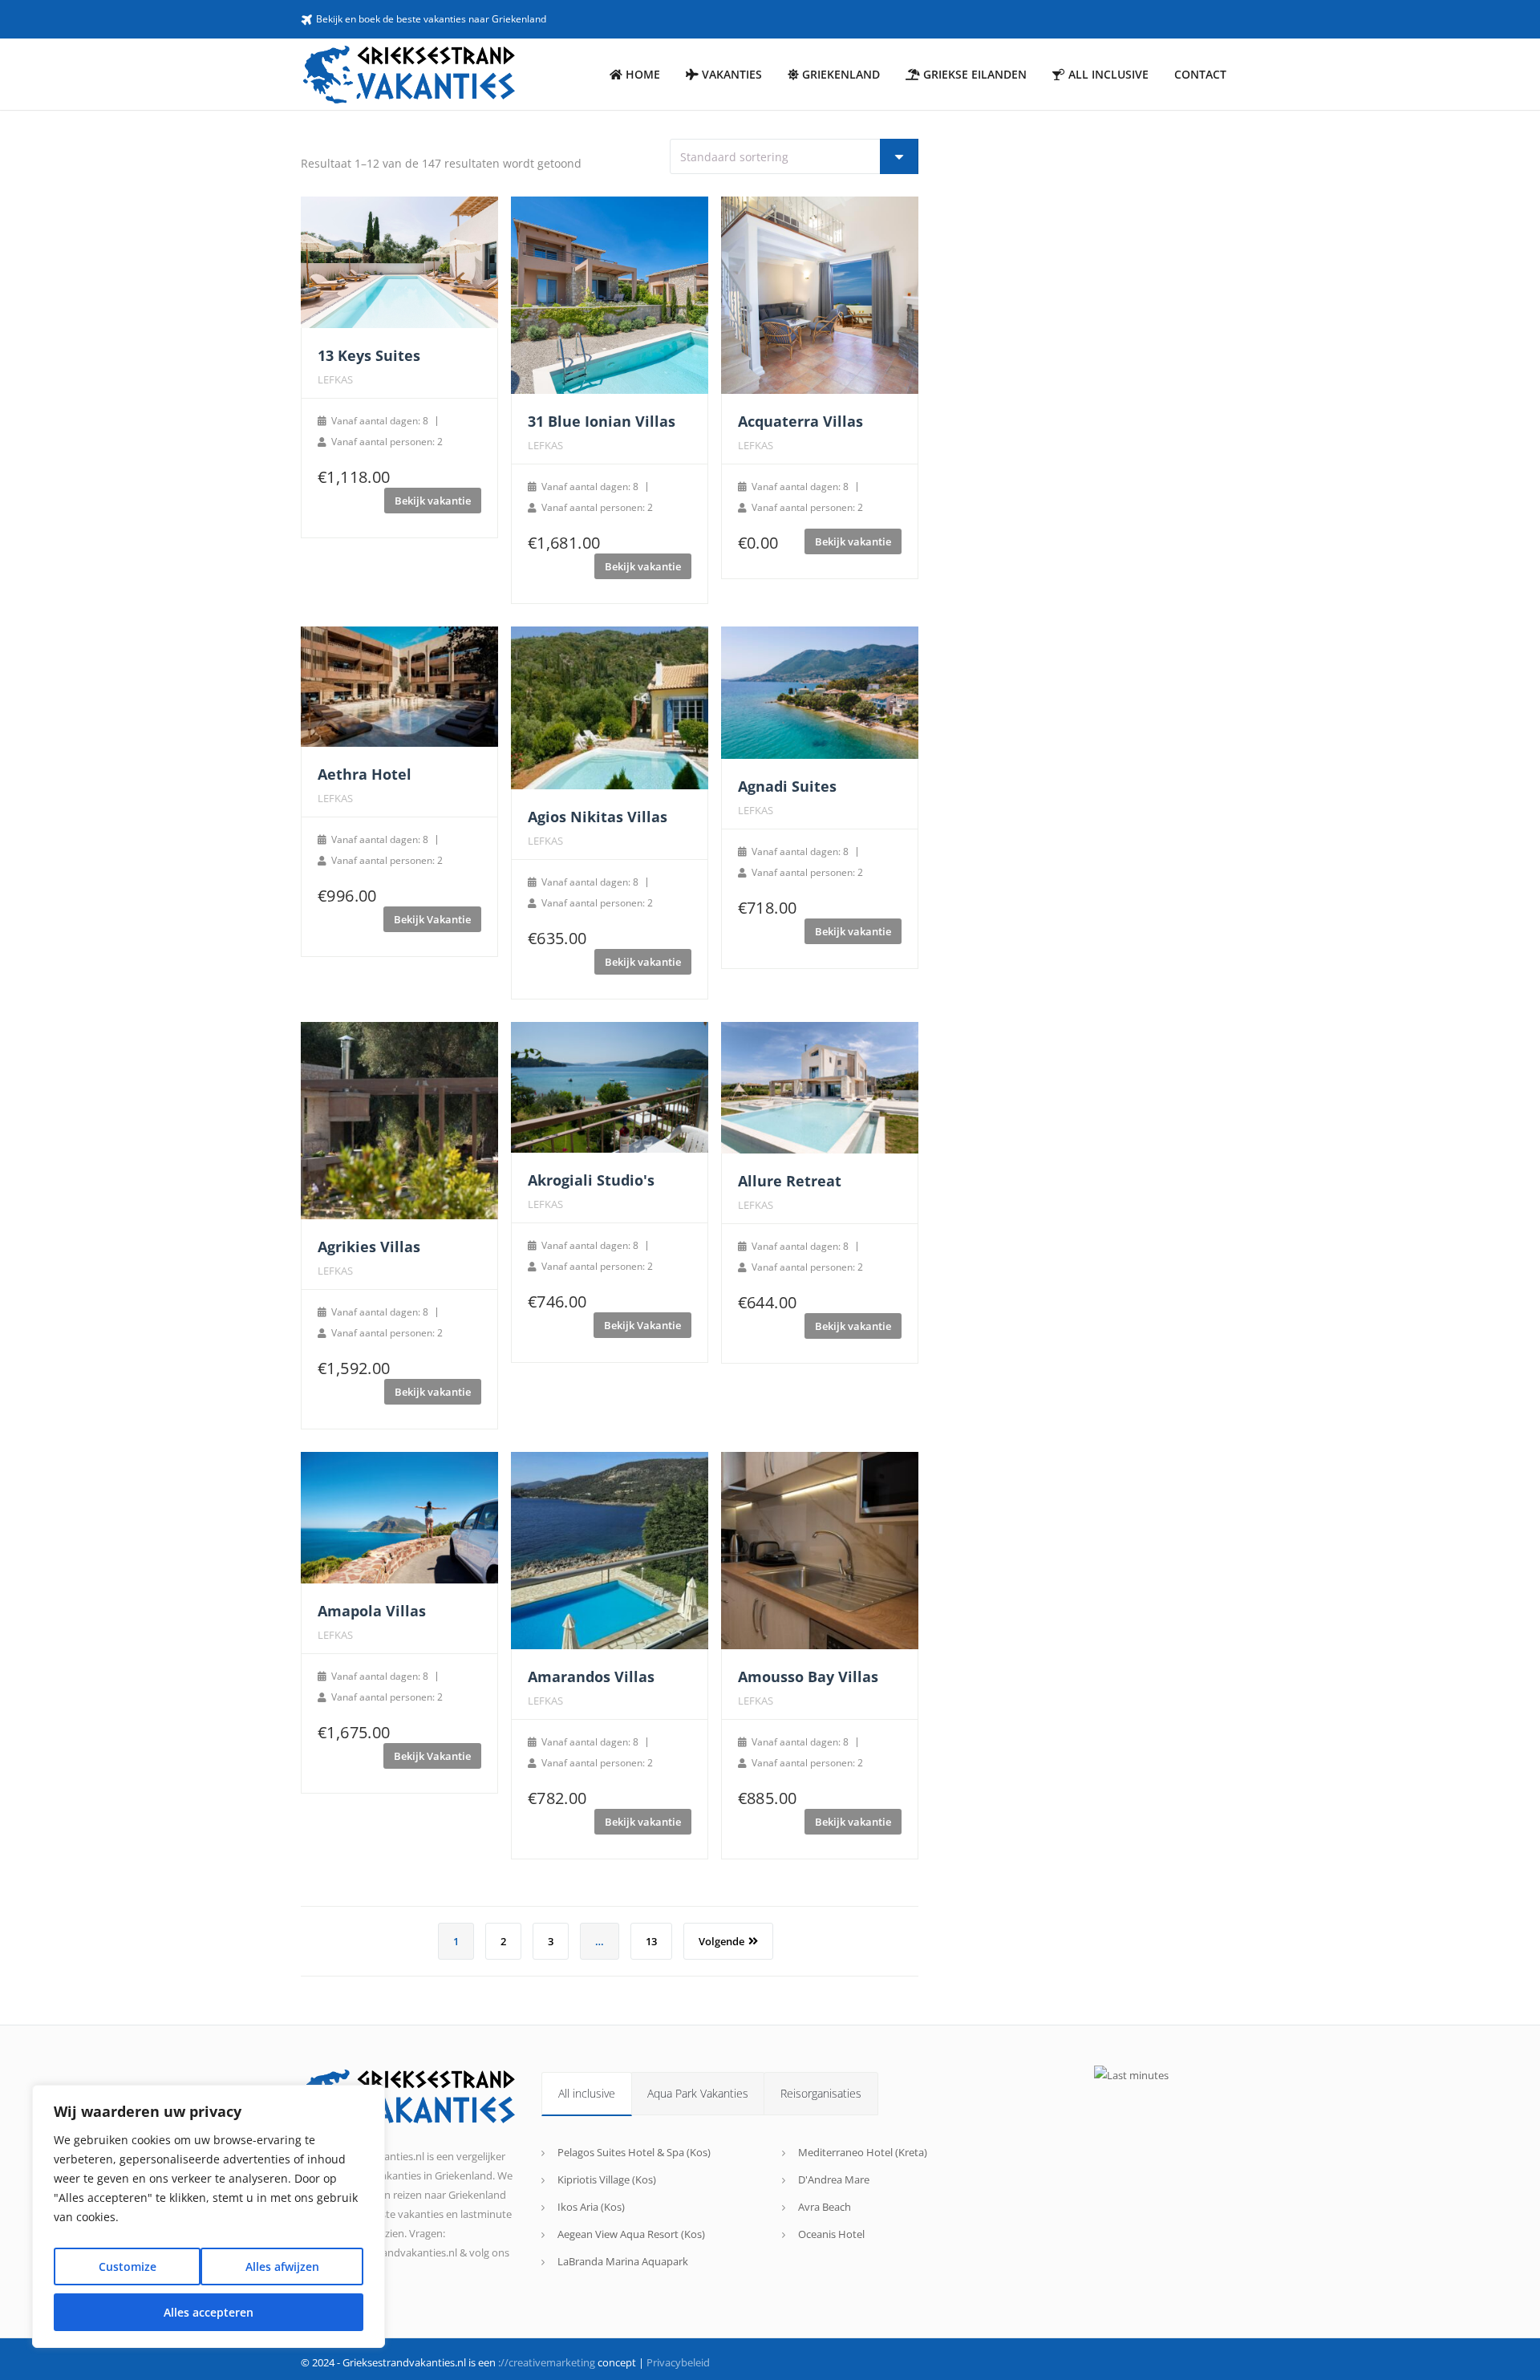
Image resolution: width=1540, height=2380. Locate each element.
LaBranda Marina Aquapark (623, 2261)
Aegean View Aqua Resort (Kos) (631, 2234)
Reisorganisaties (821, 2093)
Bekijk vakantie (433, 501)
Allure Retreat (790, 1181)
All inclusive (587, 2093)
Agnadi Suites (787, 786)
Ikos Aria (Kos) (591, 2207)
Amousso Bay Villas (808, 1677)
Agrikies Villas (369, 1247)
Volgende (721, 1941)
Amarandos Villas (591, 1677)
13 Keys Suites (369, 355)
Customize (128, 2266)
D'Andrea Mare (834, 2179)
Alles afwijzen (282, 2266)
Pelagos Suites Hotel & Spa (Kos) (634, 2152)
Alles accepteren (209, 2312)
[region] (209, 2216)
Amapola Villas (372, 1611)
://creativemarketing (547, 2362)
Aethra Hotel (365, 774)
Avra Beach (825, 2207)
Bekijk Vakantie (432, 919)
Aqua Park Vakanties (698, 2093)
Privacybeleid (678, 2362)
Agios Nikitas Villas (598, 817)
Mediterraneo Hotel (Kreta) (863, 2152)
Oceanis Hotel (831, 2234)
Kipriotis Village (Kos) (607, 2179)
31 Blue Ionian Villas (602, 421)
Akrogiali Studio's (591, 1180)
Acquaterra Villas (800, 421)
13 (651, 1941)
